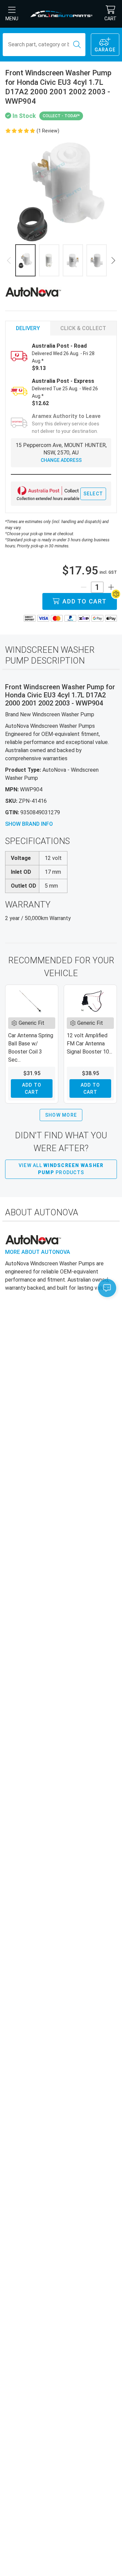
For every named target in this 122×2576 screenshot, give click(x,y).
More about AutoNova (38, 1252)
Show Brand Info (29, 824)
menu (12, 19)
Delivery (28, 328)
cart (110, 19)
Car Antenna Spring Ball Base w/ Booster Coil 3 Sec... (31, 1048)
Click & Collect (83, 328)
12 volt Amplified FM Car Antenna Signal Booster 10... (89, 1044)
